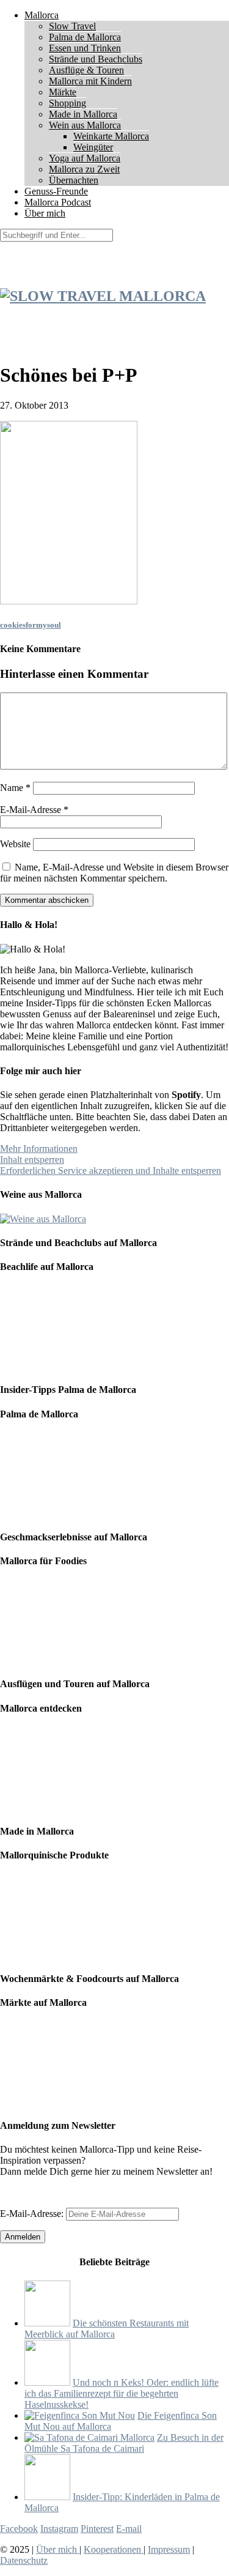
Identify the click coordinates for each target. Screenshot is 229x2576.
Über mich (45, 213)
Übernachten (74, 180)
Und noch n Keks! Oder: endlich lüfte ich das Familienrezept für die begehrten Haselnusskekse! (122, 2393)
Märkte (63, 92)
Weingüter (93, 147)
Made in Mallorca (83, 114)
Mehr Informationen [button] (39, 1149)
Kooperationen (114, 2549)
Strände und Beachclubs (96, 59)
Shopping (67, 103)
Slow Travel (72, 26)
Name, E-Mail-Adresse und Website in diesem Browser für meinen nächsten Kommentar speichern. (114, 873)
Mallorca (42, 15)
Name (15, 788)
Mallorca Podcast (58, 202)
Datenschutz (24, 2560)
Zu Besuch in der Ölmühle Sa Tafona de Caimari (124, 2443)
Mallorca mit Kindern (90, 81)
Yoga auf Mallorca (85, 158)
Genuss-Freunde (56, 191)
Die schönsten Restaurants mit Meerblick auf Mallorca (107, 2329)
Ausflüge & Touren (86, 70)
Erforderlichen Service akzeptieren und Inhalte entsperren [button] (111, 1171)
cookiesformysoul (31, 625)
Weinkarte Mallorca (111, 136)
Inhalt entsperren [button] (32, 1160)
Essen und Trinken (85, 48)
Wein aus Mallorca (85, 125)
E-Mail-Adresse (34, 810)
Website (15, 844)
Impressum (169, 2549)
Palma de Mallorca (85, 37)
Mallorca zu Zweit (84, 169)
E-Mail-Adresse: (33, 2214)
